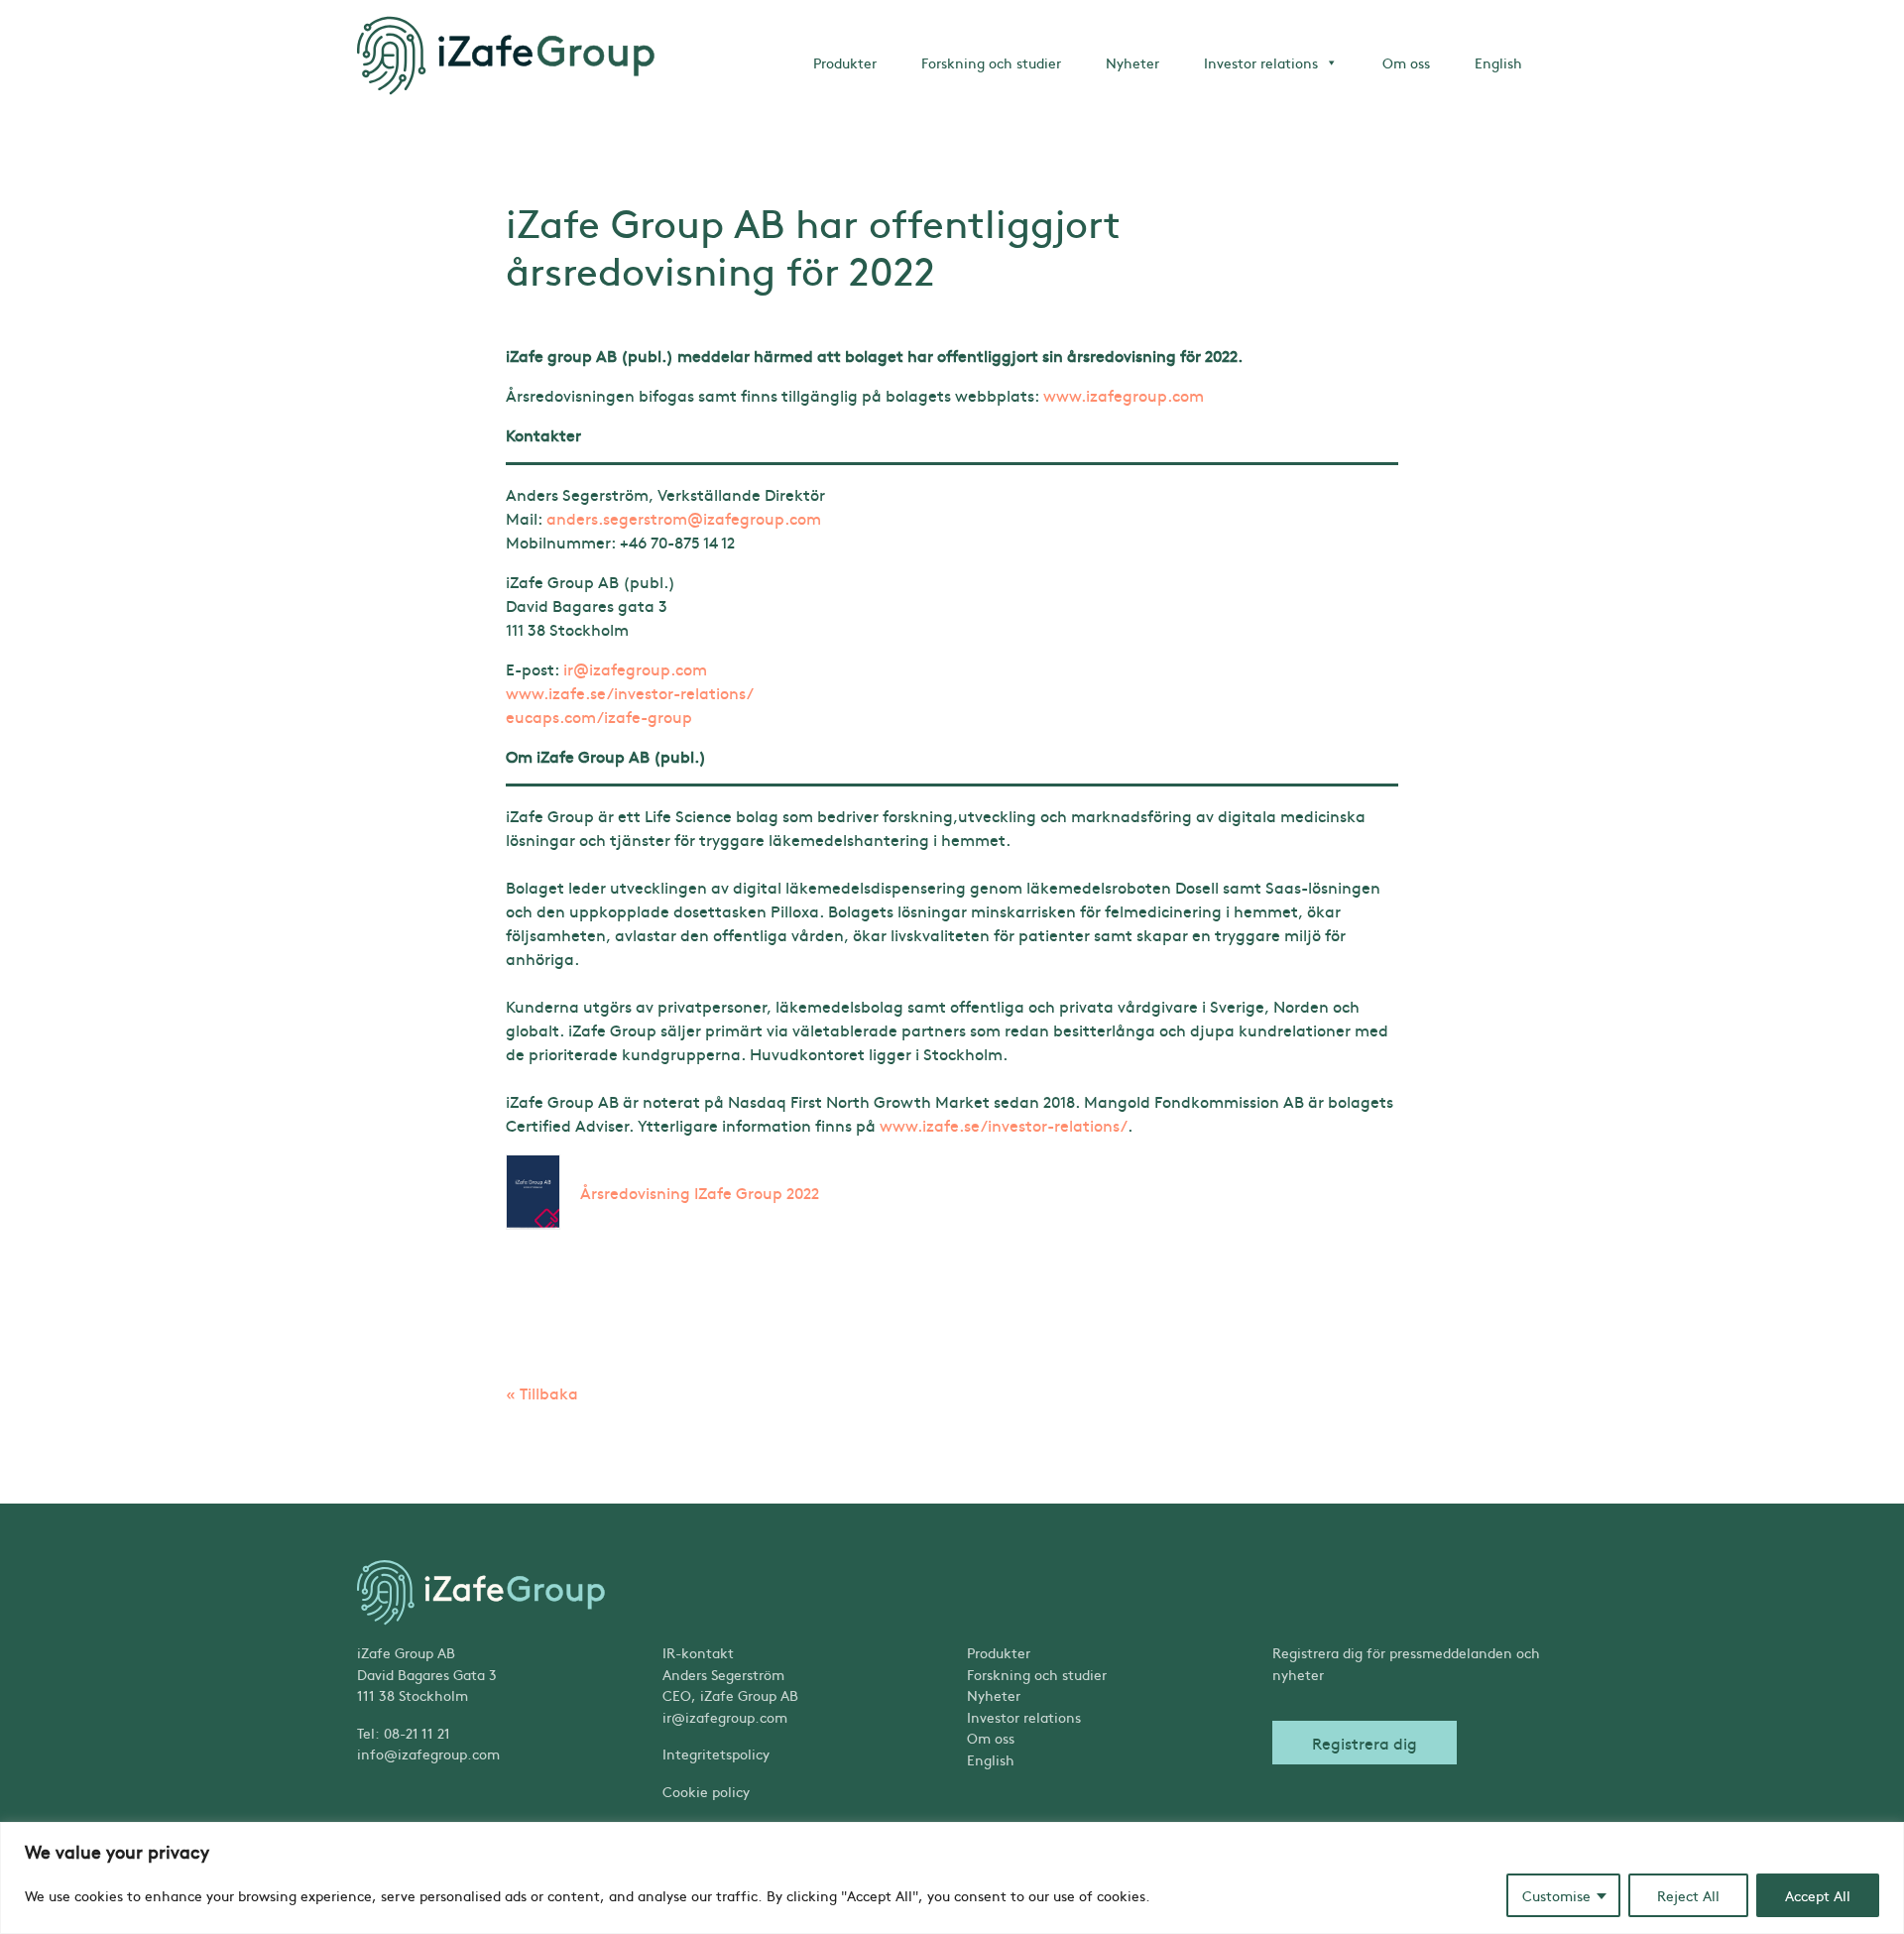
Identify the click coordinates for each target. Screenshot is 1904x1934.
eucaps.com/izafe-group (599, 716)
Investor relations (1261, 62)
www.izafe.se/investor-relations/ (630, 692)
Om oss (1406, 62)
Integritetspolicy (716, 1753)
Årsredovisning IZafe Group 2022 (700, 1192)
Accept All (1818, 1895)
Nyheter (1132, 62)
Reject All (1688, 1895)
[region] (952, 1878)
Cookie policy (706, 1791)
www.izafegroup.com (1124, 395)
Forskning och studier (991, 62)
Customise (1556, 1895)
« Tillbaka (542, 1392)
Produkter (845, 62)
